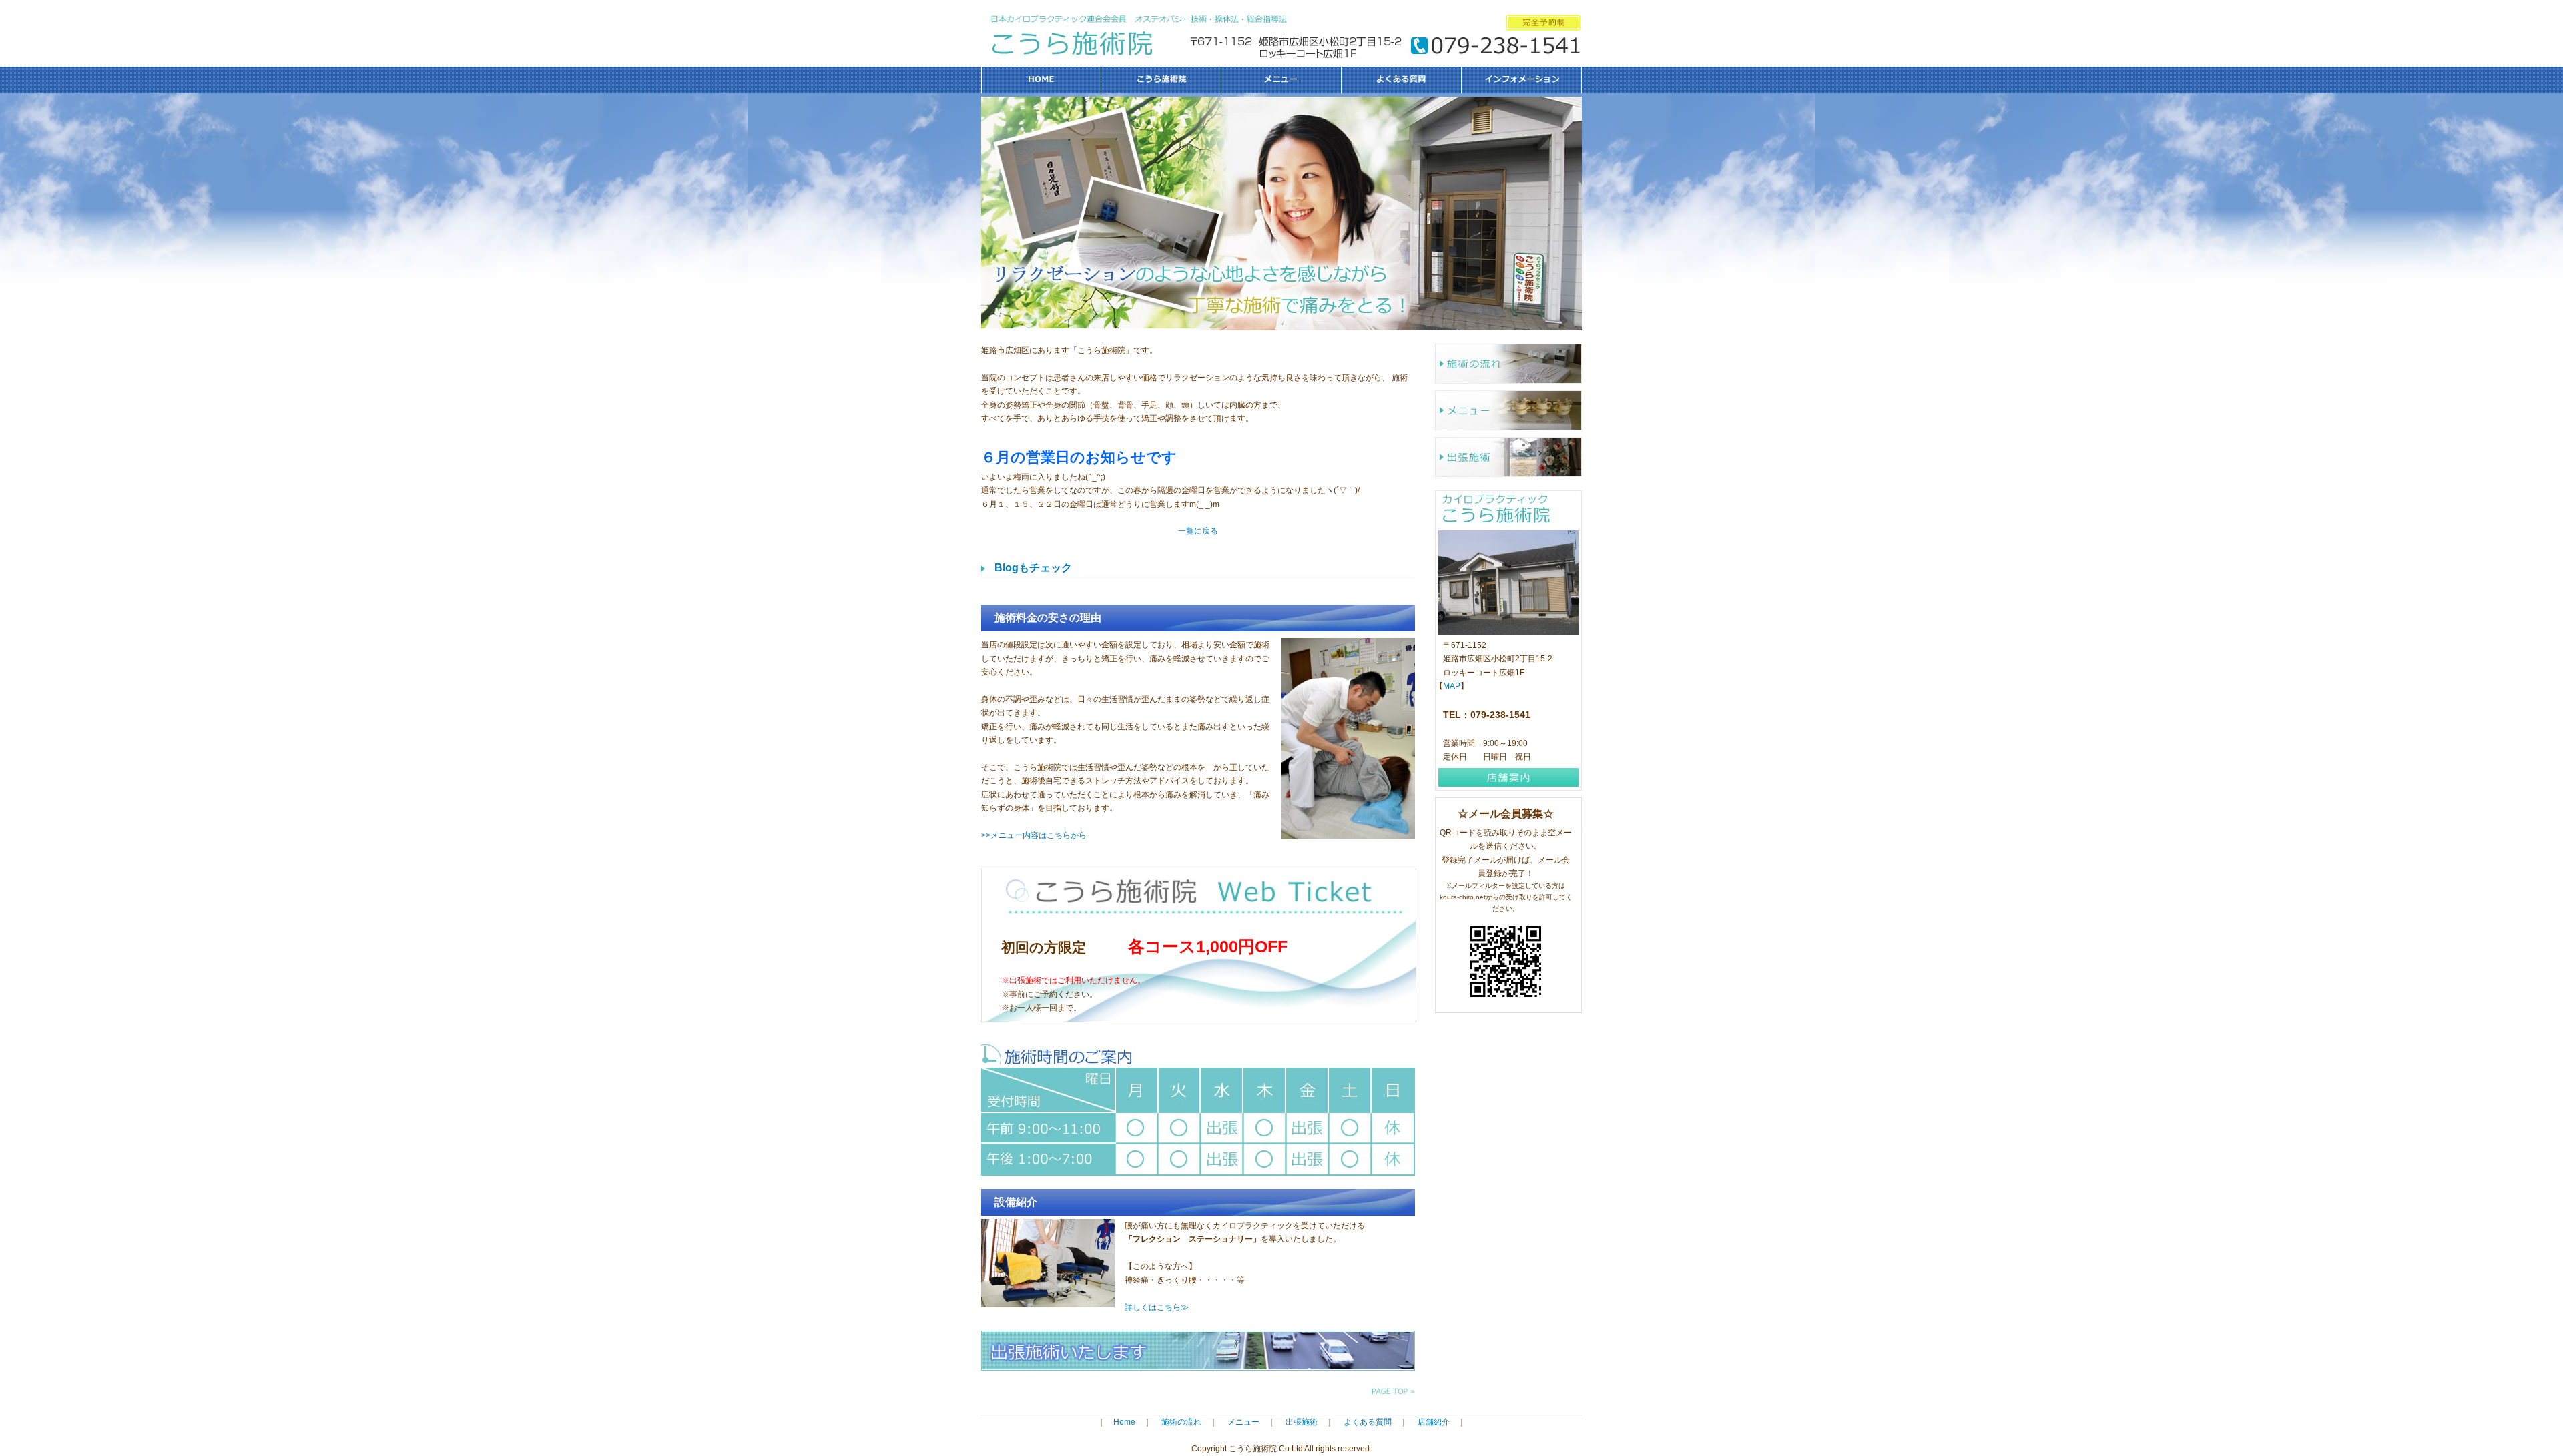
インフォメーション (1522, 80)
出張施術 (1508, 457)
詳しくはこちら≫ (1157, 1307)
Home (1124, 1422)
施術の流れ (1508, 364)
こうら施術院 (1161, 80)
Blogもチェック (1033, 568)
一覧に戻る (1198, 531)
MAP (1452, 686)
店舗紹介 (1434, 1422)
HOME (1041, 80)
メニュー (1281, 80)
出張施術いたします (1198, 1351)
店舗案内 (1508, 777)
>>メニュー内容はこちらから (1034, 835)
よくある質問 (1402, 80)
